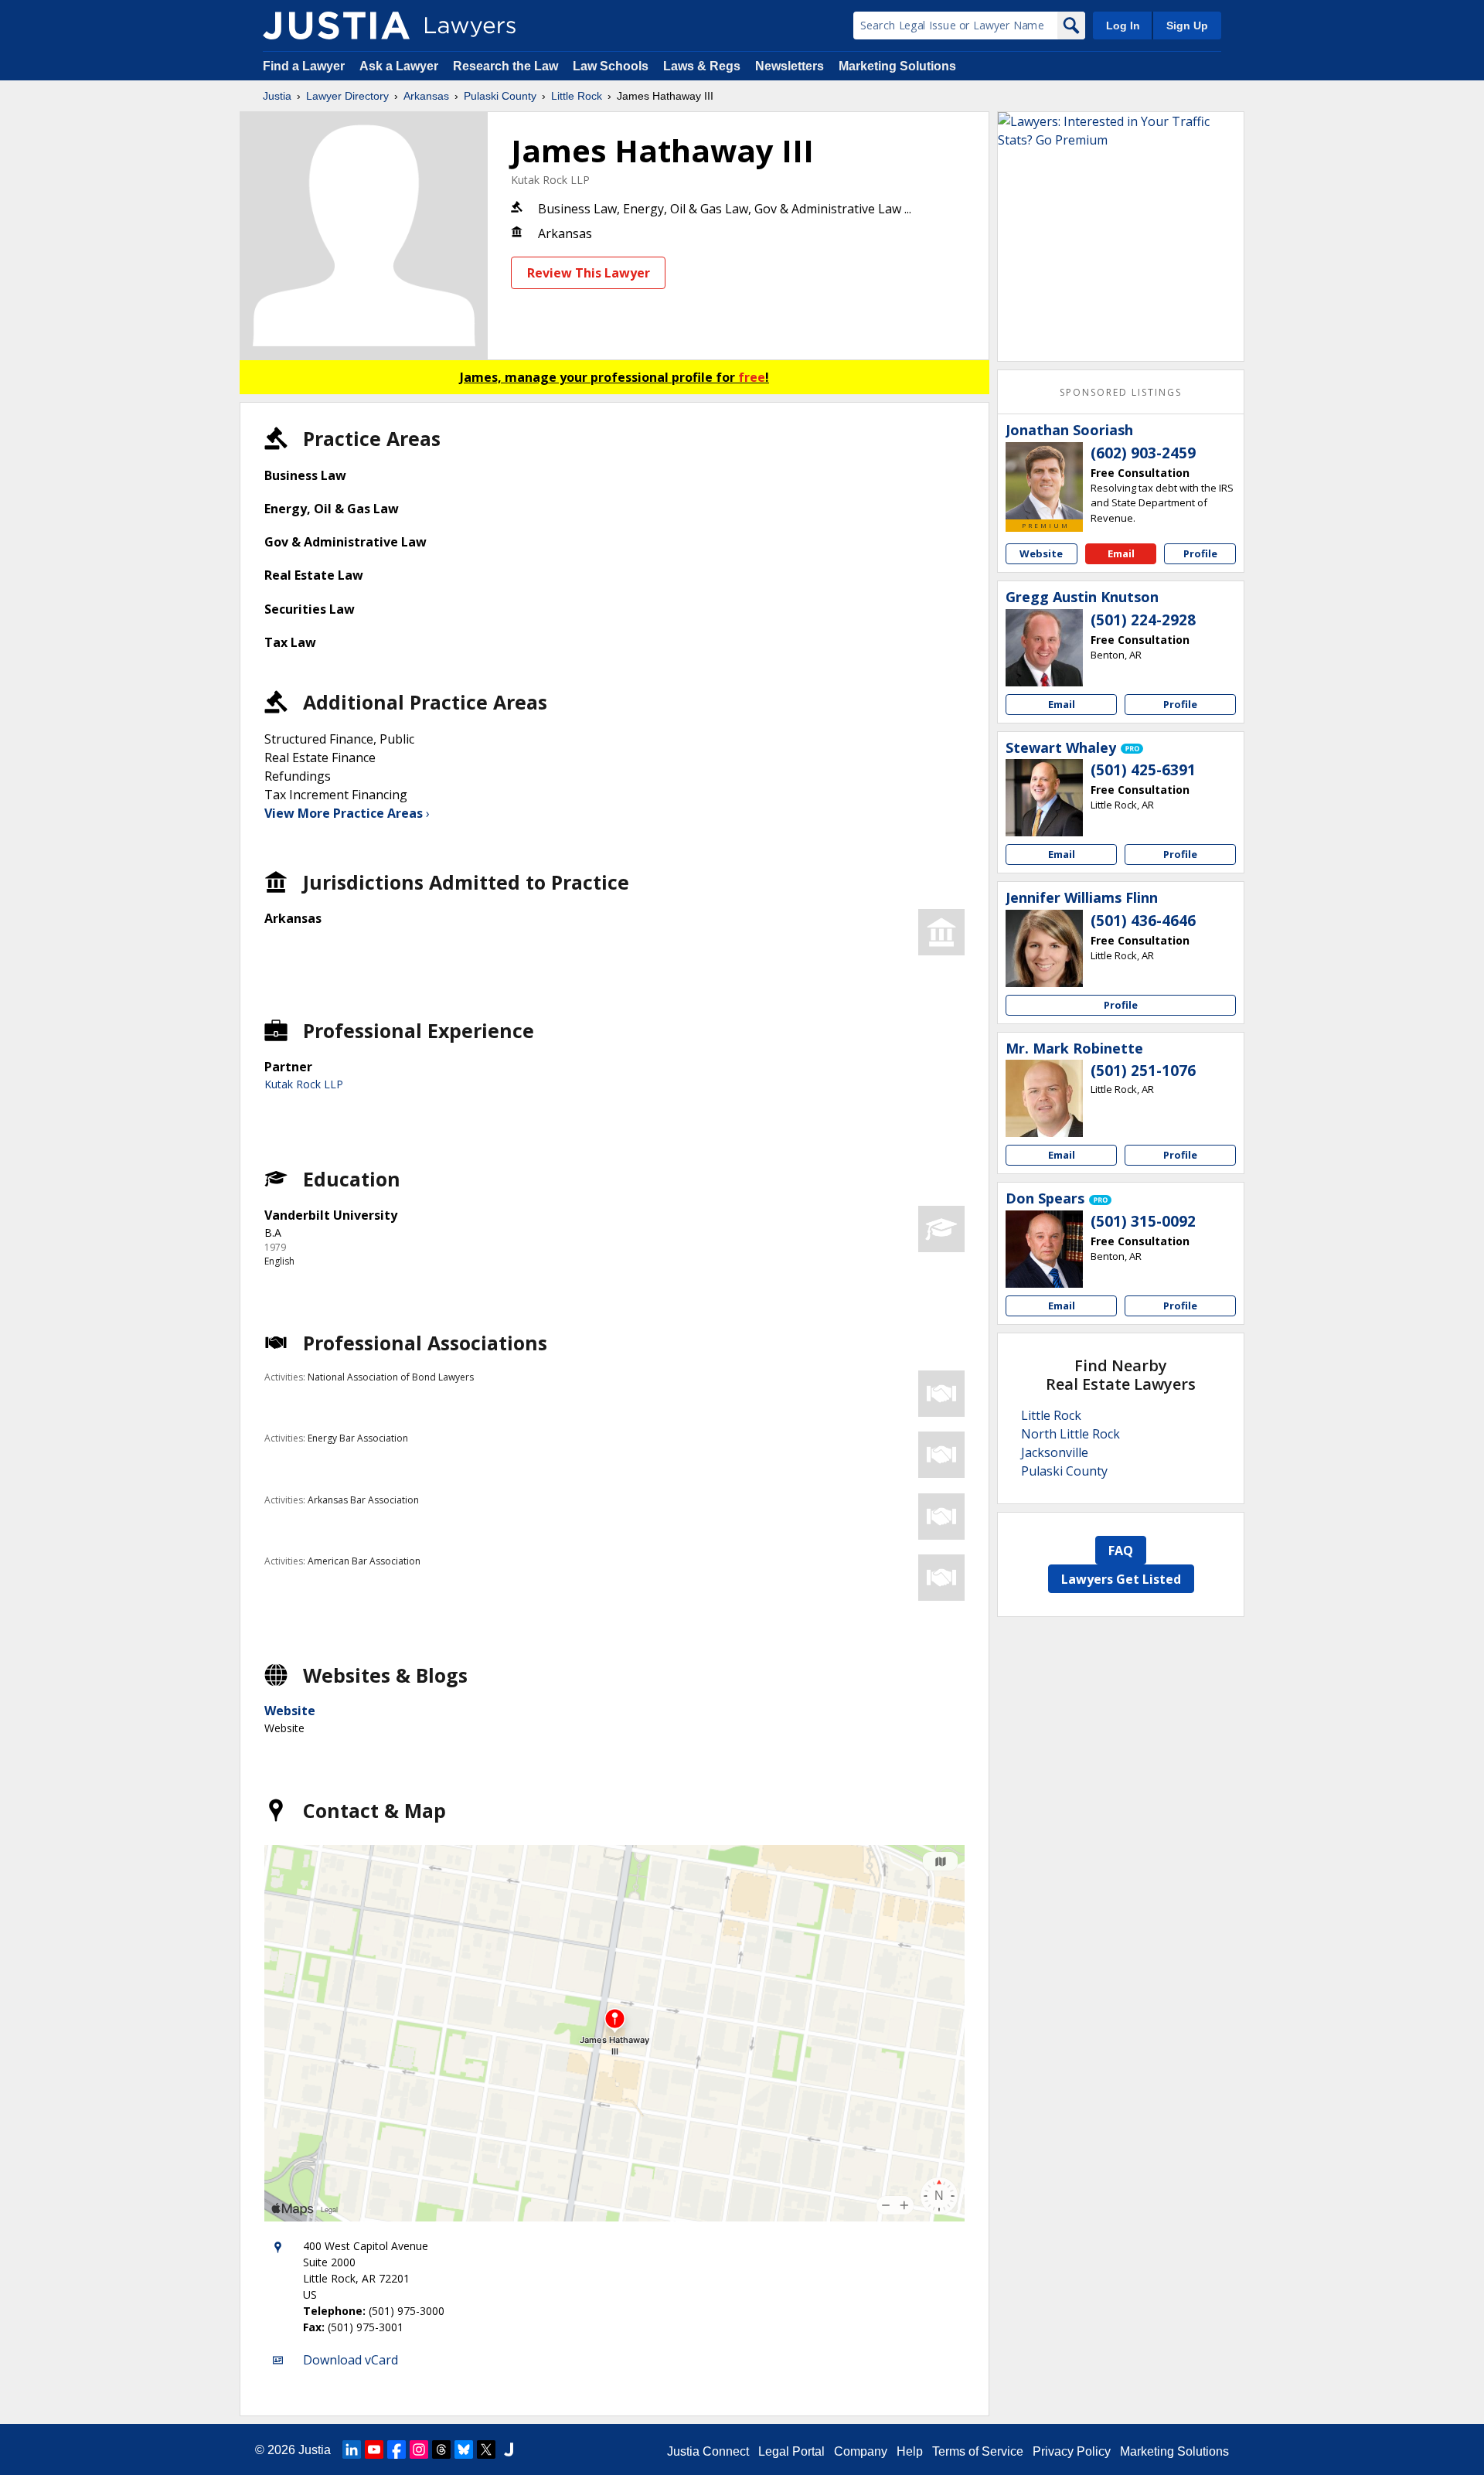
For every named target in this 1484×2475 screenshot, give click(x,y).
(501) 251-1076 (1143, 1071)
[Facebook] (397, 2449)
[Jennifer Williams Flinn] (1044, 948)
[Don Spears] (1044, 1249)
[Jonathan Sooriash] (1044, 481)
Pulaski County (500, 96)
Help (910, 2451)
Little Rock (577, 96)
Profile (1200, 553)
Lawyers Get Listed (1121, 1579)
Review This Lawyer (589, 273)
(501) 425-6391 (1143, 770)
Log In (1123, 26)
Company (861, 2451)
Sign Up (1187, 26)
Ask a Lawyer (400, 66)
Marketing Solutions (897, 66)
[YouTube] (374, 2449)
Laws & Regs (702, 66)
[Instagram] (419, 2449)
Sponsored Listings (1121, 392)
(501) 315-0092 (1143, 1221)
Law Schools (611, 66)
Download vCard (351, 2360)
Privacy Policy (1072, 2451)
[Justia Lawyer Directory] (336, 26)
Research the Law (505, 66)
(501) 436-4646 (1143, 921)
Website (290, 1711)
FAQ (1121, 1551)
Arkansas (426, 96)
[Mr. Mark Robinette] (1044, 1098)
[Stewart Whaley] (1044, 798)
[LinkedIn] (352, 2449)
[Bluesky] (464, 2449)
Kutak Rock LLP (550, 180)
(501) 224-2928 (1143, 620)
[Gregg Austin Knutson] (1044, 648)
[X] (486, 2449)
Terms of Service (978, 2451)
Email (1121, 553)
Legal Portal (791, 2451)
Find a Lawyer (304, 66)
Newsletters (790, 66)
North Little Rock (1070, 1434)
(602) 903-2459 (1143, 453)
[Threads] (441, 2449)
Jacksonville (1055, 1452)
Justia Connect (708, 2451)
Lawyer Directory (347, 96)
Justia (277, 96)
